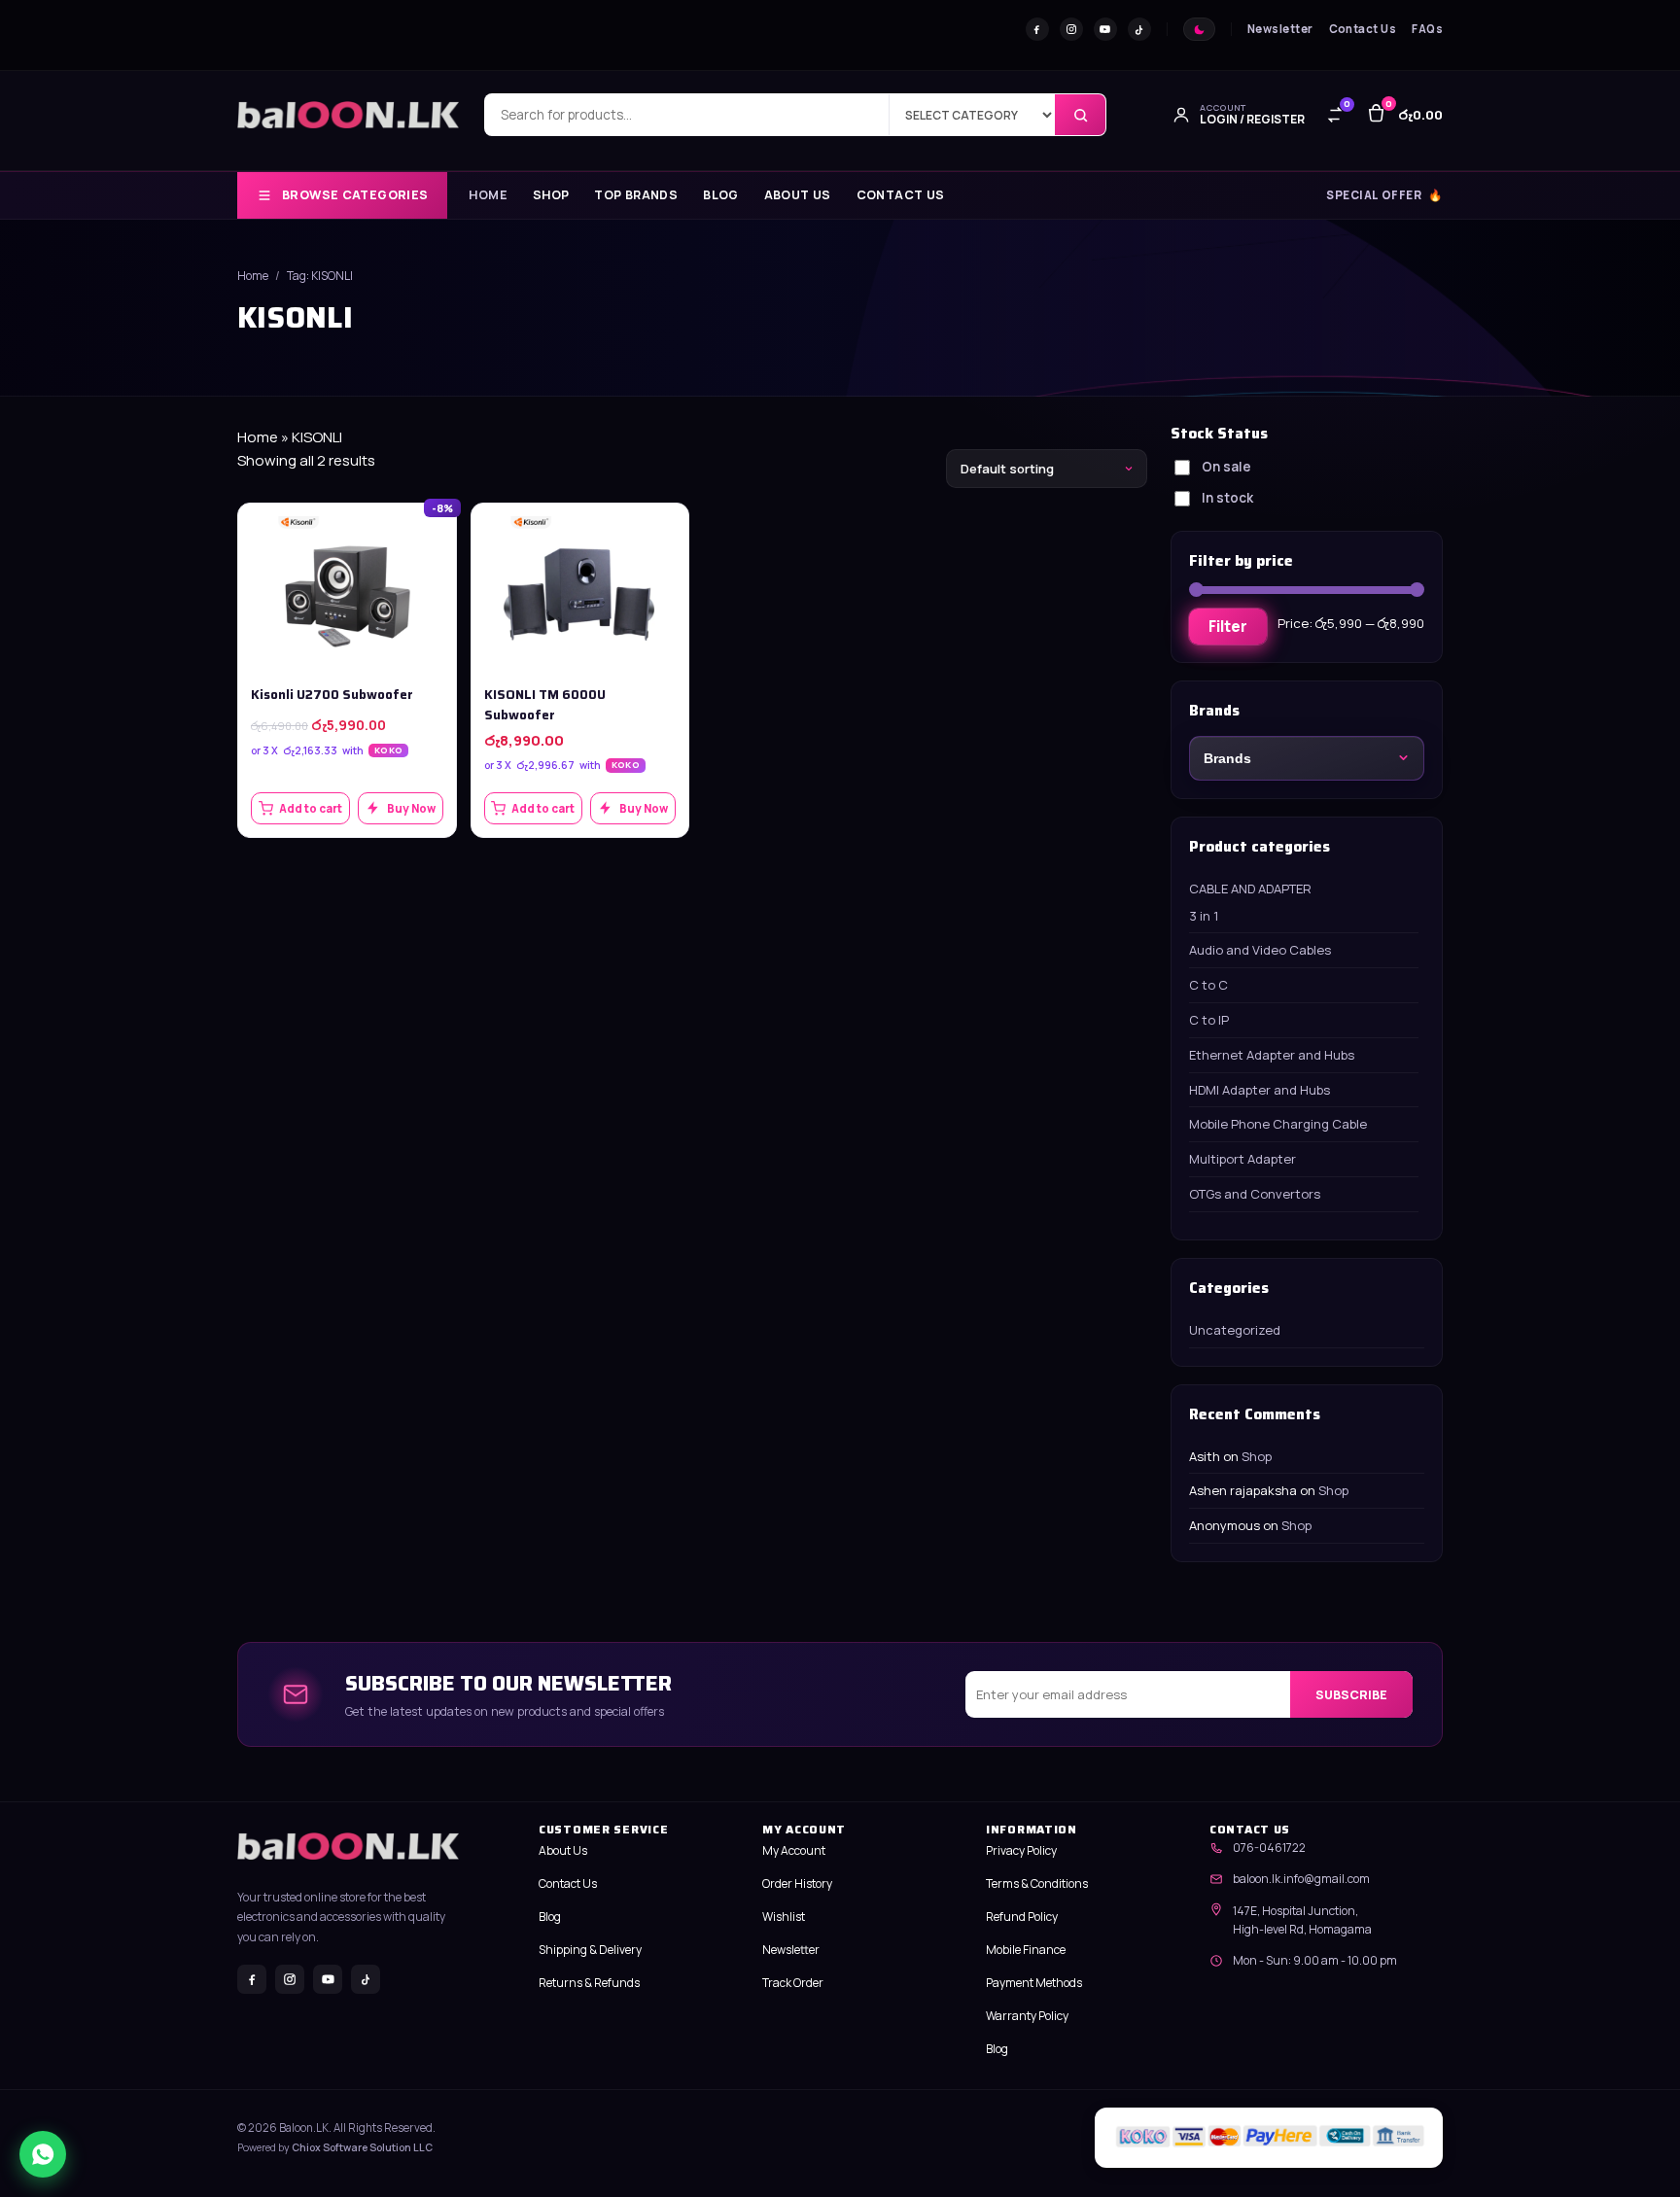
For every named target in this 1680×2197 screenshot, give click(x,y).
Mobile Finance (1026, 1950)
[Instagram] (1071, 29)
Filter (1228, 627)
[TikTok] (1139, 29)
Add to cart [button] (311, 808)
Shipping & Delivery (590, 1950)
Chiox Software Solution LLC (362, 2147)
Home (488, 196)
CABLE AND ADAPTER (1250, 889)
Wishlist (784, 1917)
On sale (1226, 467)
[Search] (1080, 115)
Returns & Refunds (589, 1983)
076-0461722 (1269, 1848)
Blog (721, 196)
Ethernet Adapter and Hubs (1272, 1055)
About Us (563, 1850)
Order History (797, 1883)
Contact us (901, 196)
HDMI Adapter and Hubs (1260, 1090)
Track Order (793, 1983)
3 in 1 (1204, 916)
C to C (1208, 985)
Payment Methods (1034, 1983)
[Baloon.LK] (348, 115)
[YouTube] (1105, 29)
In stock (1227, 498)
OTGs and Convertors (1255, 1194)
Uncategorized (1235, 1330)
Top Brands (636, 196)
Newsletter (1280, 29)
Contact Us (1363, 29)
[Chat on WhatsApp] (43, 2154)
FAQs (1427, 29)
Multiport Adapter (1242, 1159)
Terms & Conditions (1037, 1883)
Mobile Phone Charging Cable (1278, 1124)
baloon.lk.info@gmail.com (1301, 1879)
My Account (794, 1850)
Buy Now (411, 808)
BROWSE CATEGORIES (355, 195)
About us (798, 196)
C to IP (1209, 1020)
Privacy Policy (1021, 1850)
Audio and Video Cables (1260, 950)
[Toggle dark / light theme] (1199, 29)
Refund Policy (1022, 1917)
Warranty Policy (1027, 2016)
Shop (551, 196)
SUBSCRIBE (1351, 1694)
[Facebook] (1037, 29)
